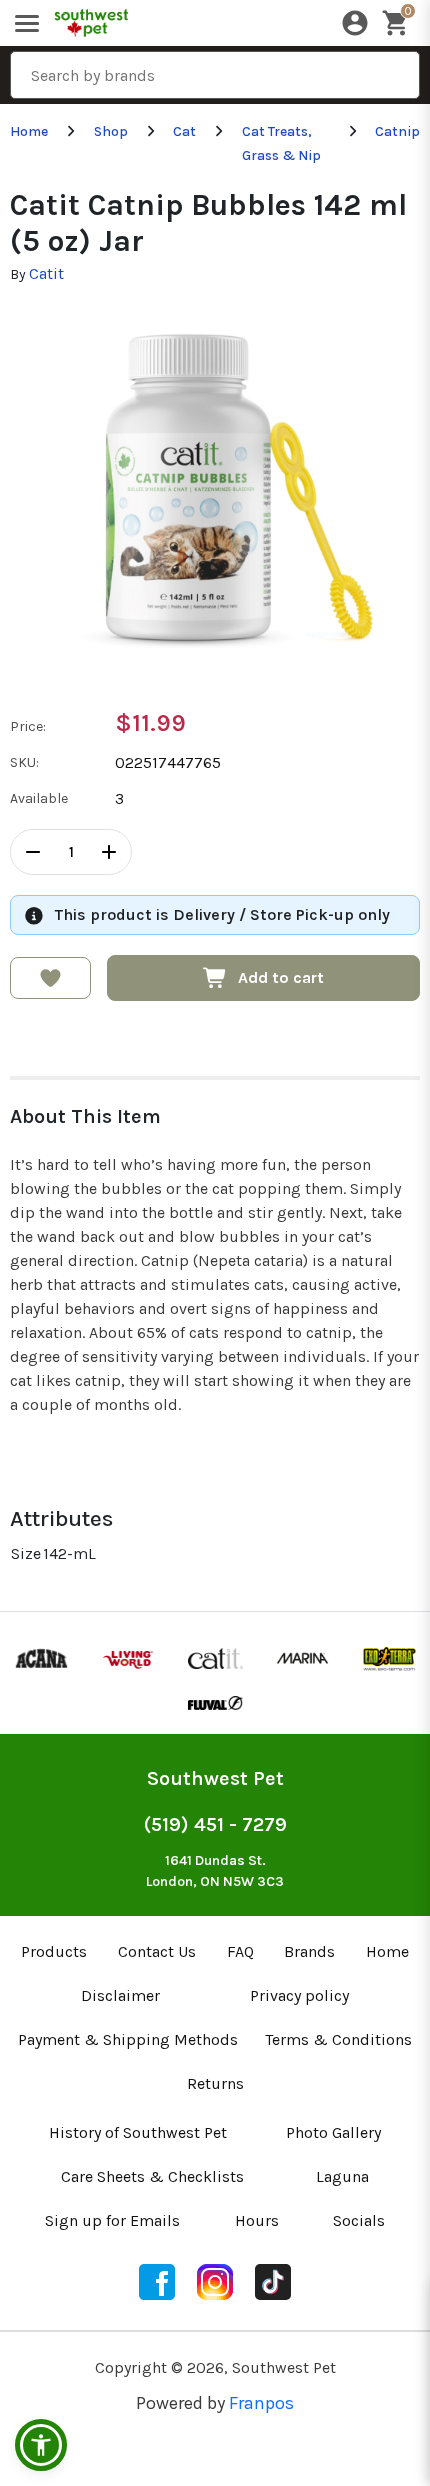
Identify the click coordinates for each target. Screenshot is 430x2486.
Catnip (397, 131)
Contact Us (157, 1951)
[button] (41, 2445)
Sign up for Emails (112, 2220)
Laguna (342, 2176)
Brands (309, 1951)
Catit (46, 273)
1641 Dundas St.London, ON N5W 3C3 (215, 1871)
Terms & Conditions (338, 2039)
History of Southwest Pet (138, 2132)
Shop (111, 131)
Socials (359, 2220)
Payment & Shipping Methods (128, 2039)
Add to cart (281, 977)
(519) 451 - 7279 (215, 1824)
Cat (184, 131)
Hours (257, 2220)
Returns (215, 2083)
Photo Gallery (333, 2132)
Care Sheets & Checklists (152, 2176)
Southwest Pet (215, 1778)
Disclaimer (120, 1995)
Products (54, 1951)
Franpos (261, 2403)
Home (29, 131)
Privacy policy (299, 1995)
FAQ (240, 1951)
